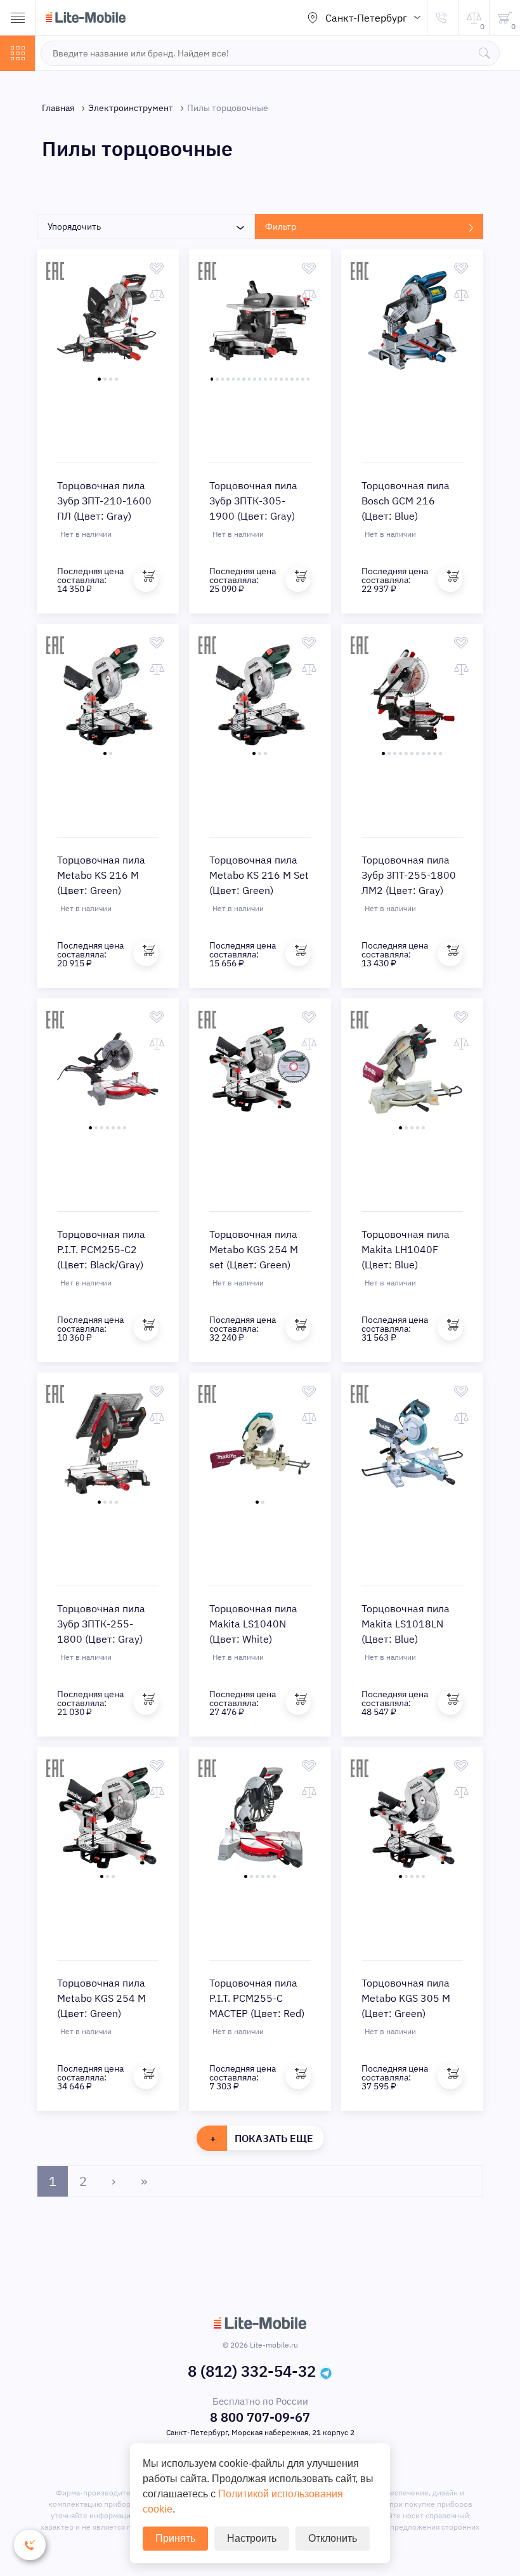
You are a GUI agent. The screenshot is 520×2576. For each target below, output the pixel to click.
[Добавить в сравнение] (157, 295)
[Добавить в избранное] (157, 268)
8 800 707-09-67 (260, 2417)
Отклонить (333, 2538)
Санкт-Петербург (366, 18)
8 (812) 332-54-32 (252, 2371)
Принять (175, 2538)
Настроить (252, 2538)
